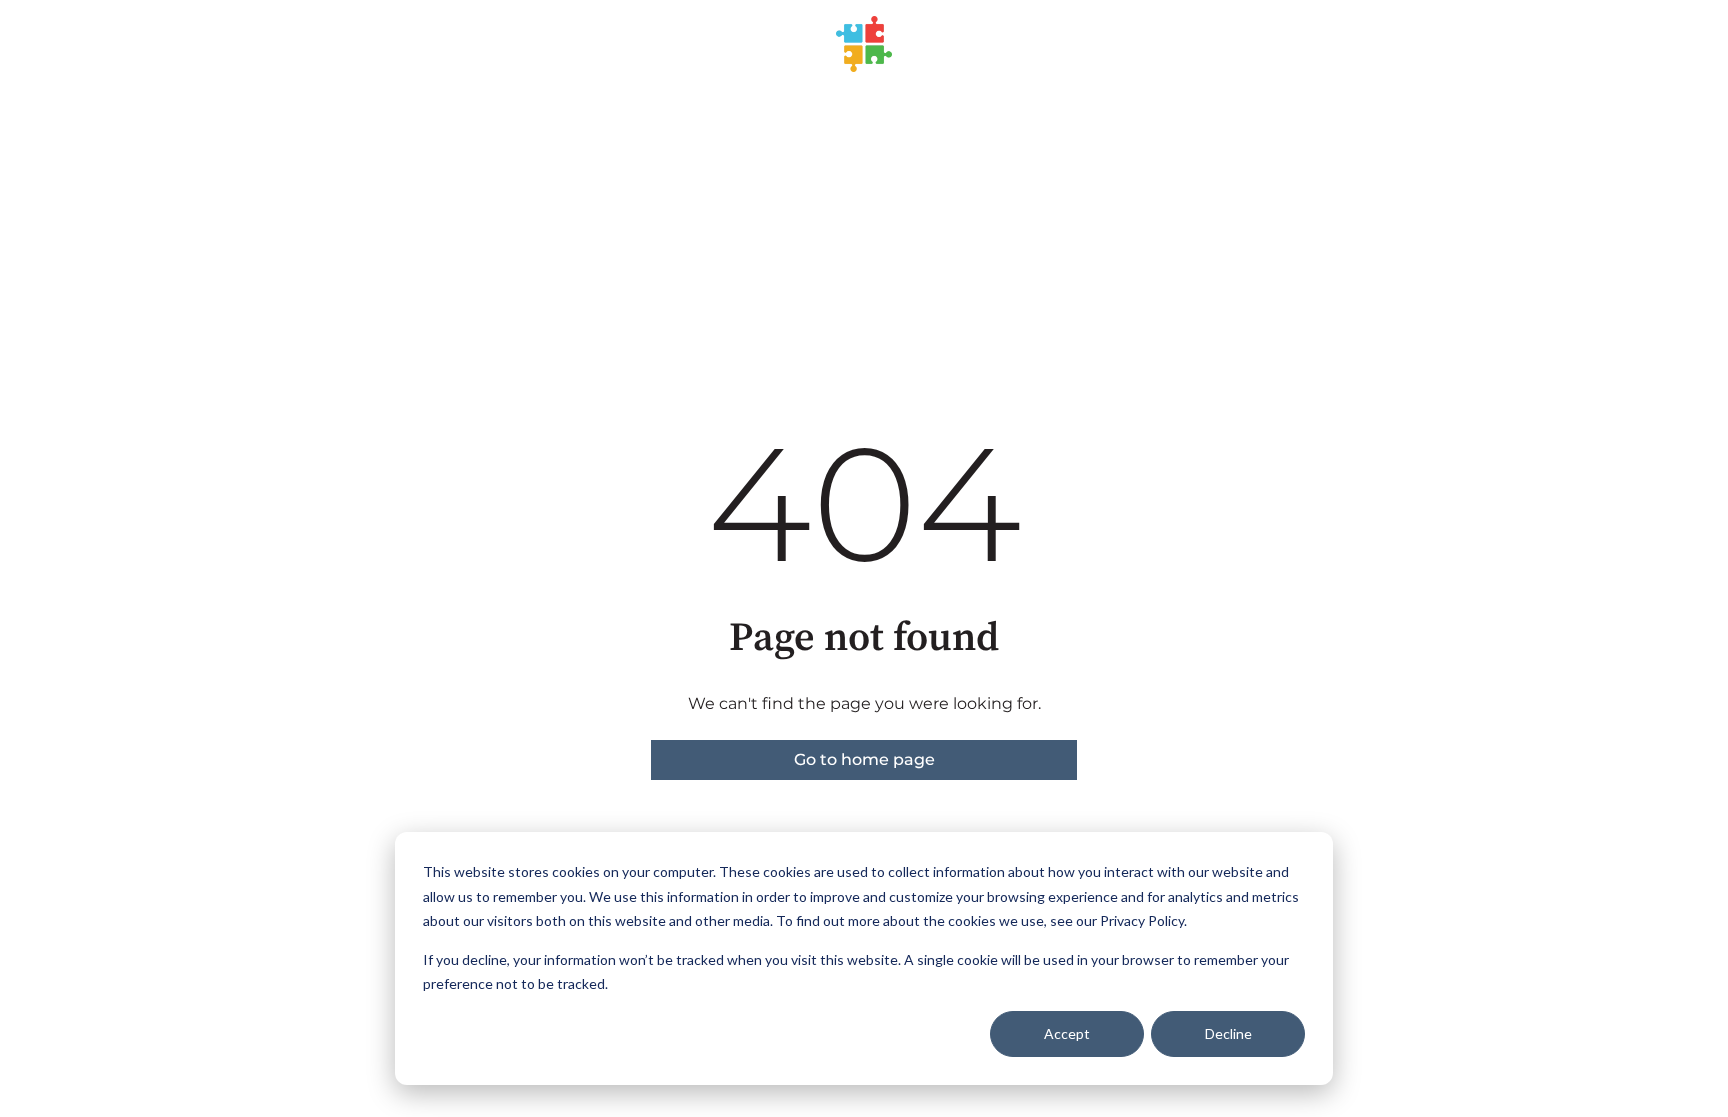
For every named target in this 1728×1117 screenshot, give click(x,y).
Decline (1228, 1033)
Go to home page (864, 759)
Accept (1067, 1033)
